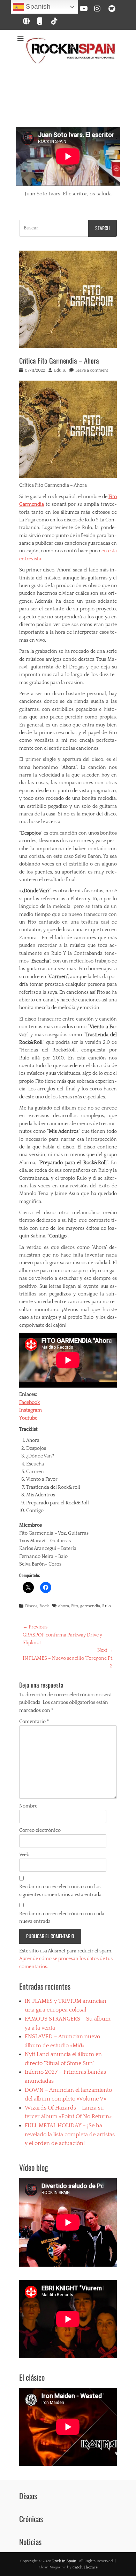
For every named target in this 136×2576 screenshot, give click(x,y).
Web (24, 1855)
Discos (31, 1606)
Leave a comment (92, 370)
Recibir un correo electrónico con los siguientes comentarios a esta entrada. (61, 1891)
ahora (64, 1606)
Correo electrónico (40, 1830)
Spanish (37, 6)
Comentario (34, 1722)
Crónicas (31, 2519)
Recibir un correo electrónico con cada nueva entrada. (62, 1918)
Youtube (28, 1418)
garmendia (90, 1606)
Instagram (31, 1410)
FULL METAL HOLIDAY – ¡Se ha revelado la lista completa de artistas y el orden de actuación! (70, 2134)
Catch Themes (85, 2567)
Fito (75, 1606)
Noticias (30, 2542)
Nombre (28, 1806)
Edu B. (60, 370)
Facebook (29, 1403)
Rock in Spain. (65, 2561)
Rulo (107, 1606)
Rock (44, 1606)
